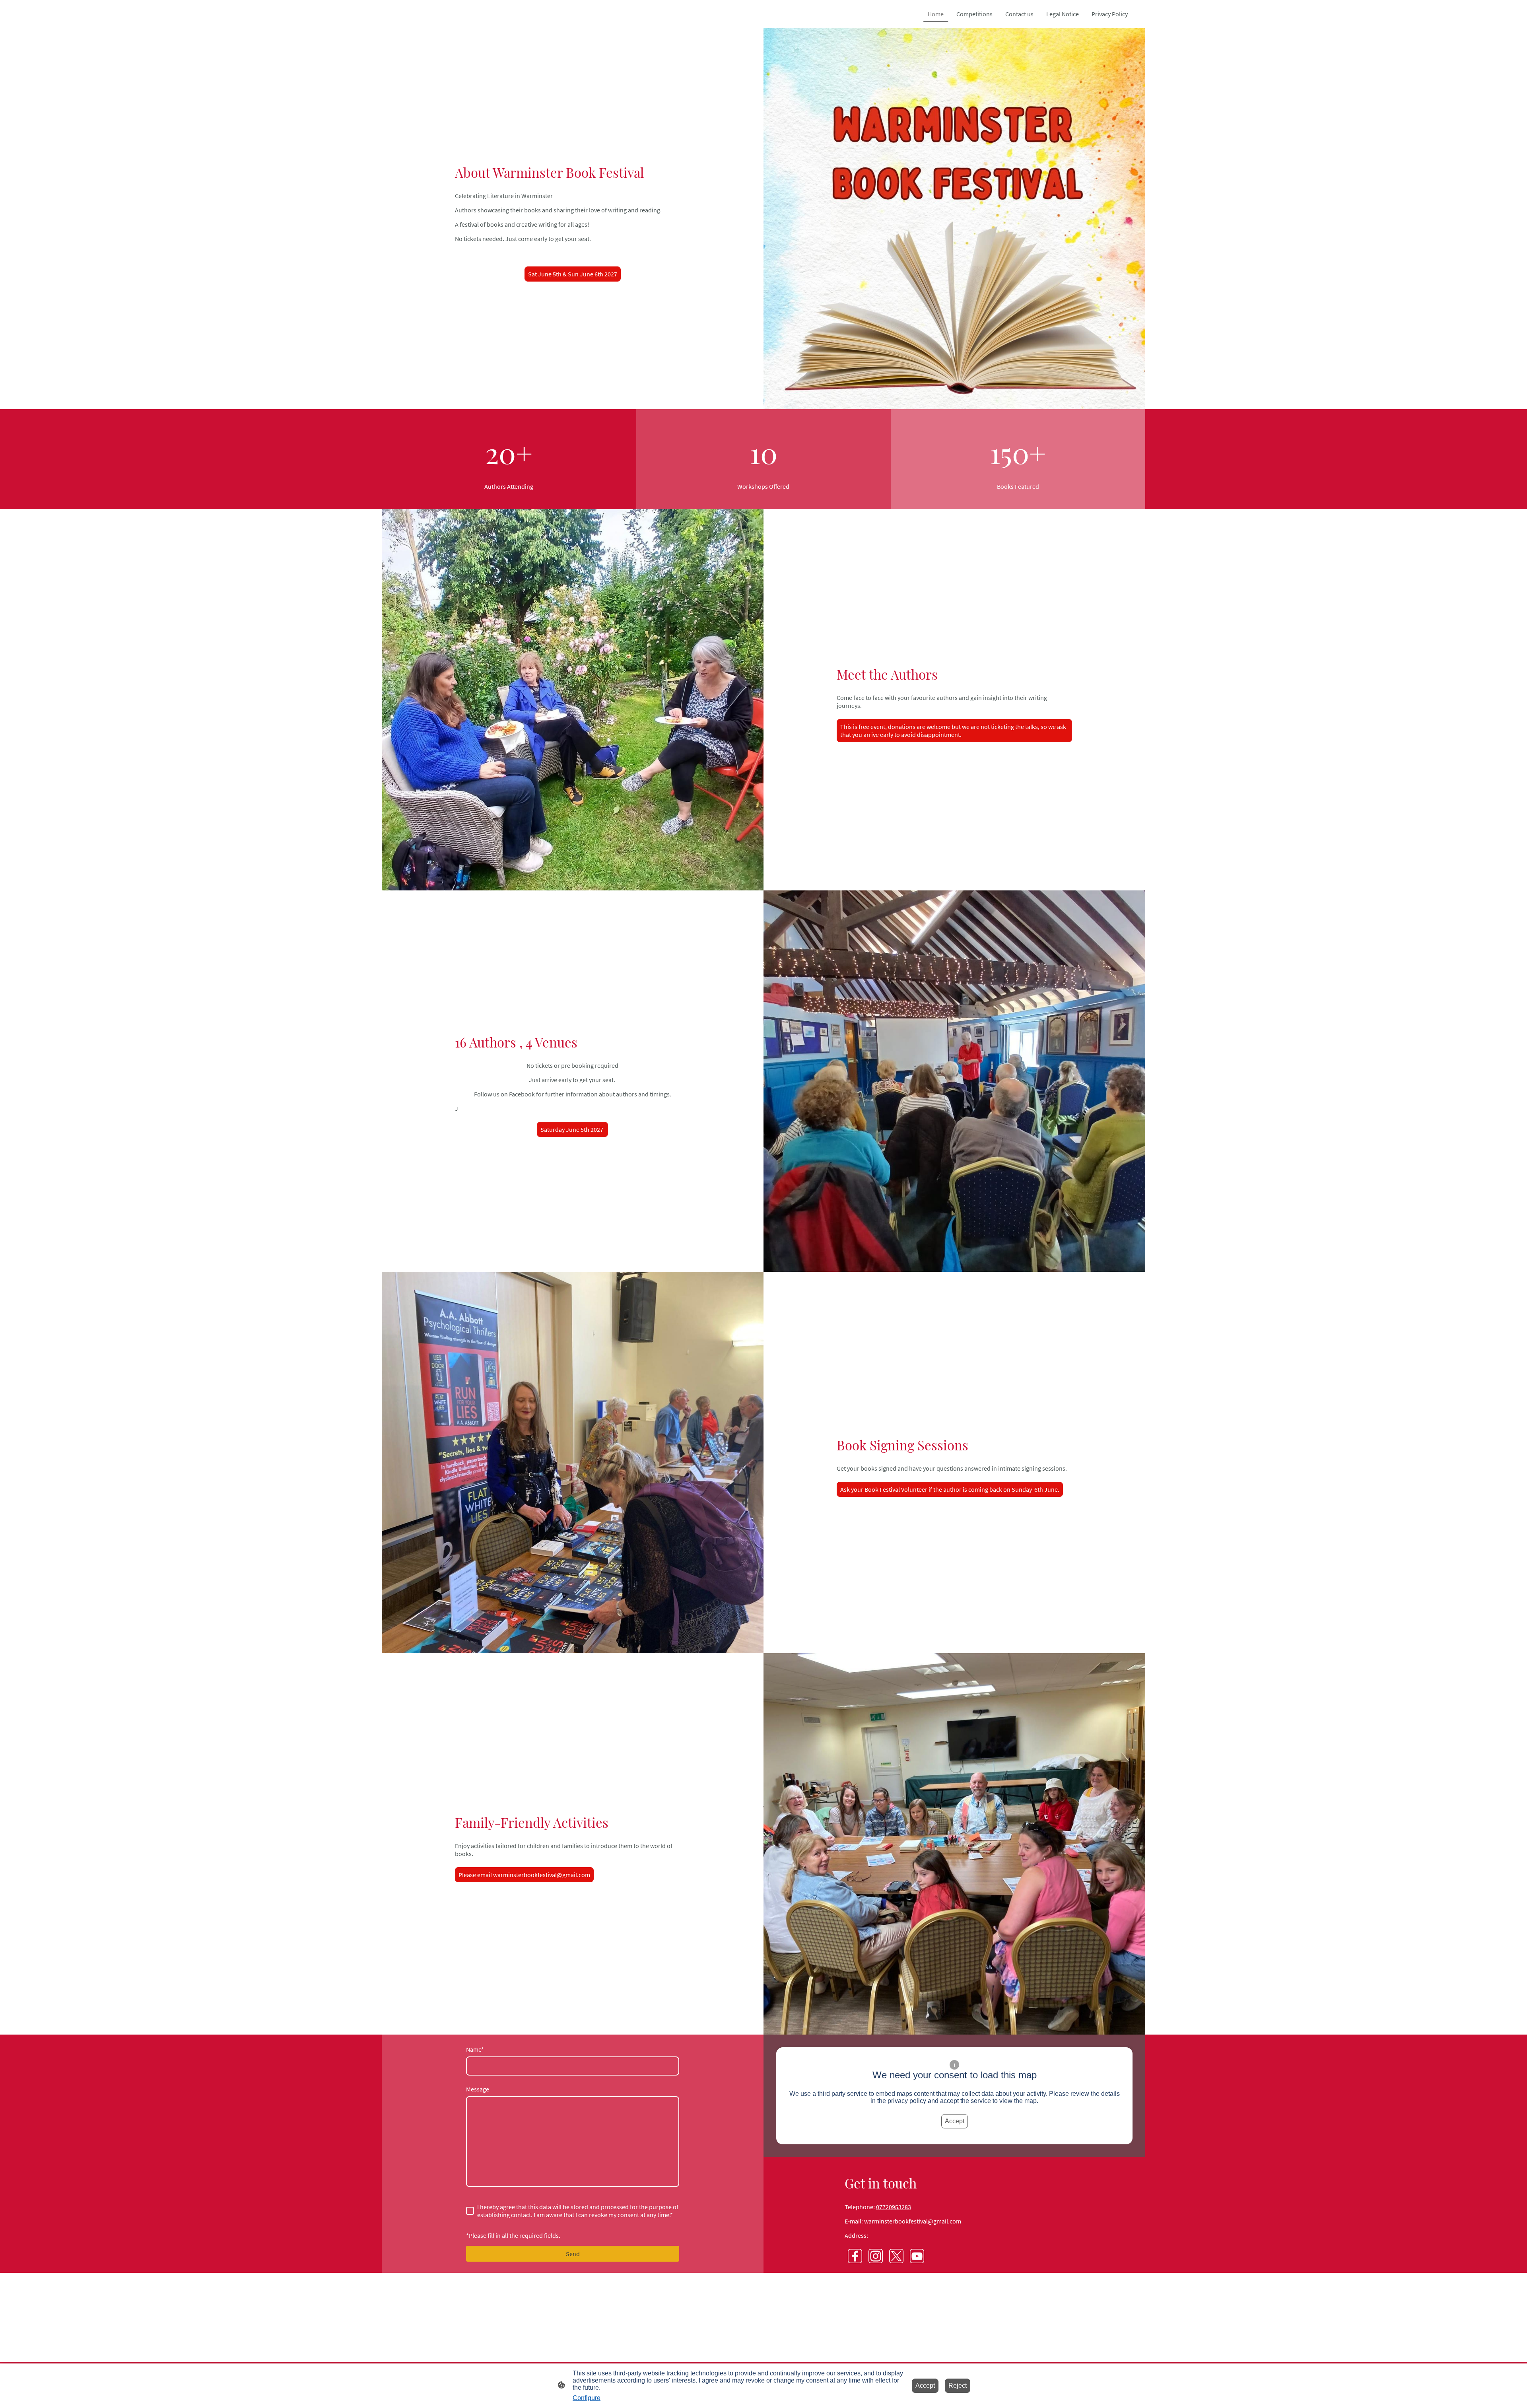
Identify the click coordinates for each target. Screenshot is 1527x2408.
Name (475, 2049)
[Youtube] (917, 2256)
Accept (955, 2121)
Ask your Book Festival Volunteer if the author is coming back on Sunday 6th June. (950, 1489)
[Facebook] (855, 2256)
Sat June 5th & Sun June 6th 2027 (573, 274)
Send (573, 2254)
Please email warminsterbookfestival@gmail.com (524, 1875)
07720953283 (894, 2207)
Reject (958, 2386)
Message (478, 2089)
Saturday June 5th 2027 (572, 1129)
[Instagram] (876, 2256)
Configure (587, 2398)
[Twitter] (896, 2256)
